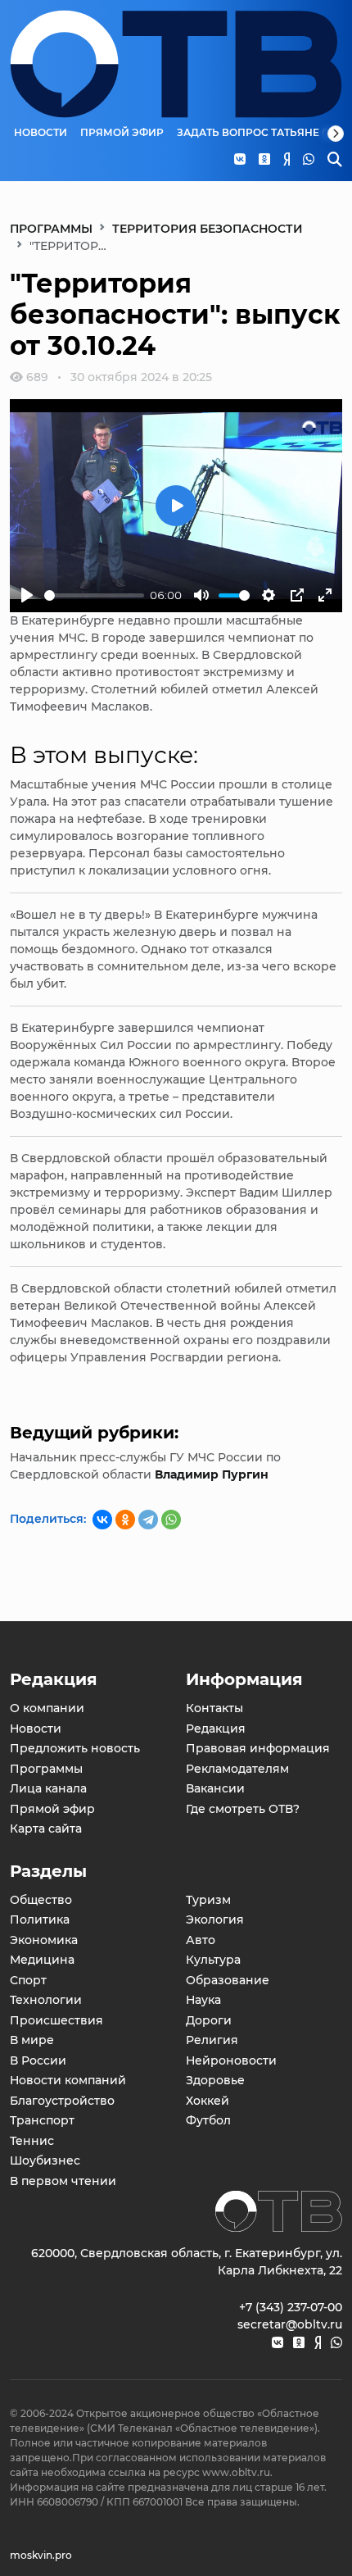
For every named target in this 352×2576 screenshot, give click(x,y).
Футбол (208, 2120)
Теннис (32, 2141)
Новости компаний (68, 2080)
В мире (32, 2040)
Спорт (28, 1980)
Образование (228, 1980)
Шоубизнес (45, 2160)
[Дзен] (318, 2343)
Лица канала (48, 1788)
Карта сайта (46, 1829)
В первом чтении (63, 2181)
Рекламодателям (237, 1769)
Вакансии (215, 1788)
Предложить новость (75, 1748)
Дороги (209, 2020)
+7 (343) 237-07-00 (291, 2307)
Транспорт (42, 2120)
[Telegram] (148, 1520)
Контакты (214, 1708)
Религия (212, 2040)
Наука (203, 2000)
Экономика (44, 1940)
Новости (41, 133)
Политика (40, 1920)
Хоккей (208, 2101)
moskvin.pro (41, 2555)
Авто (201, 1940)
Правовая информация (258, 1748)
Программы (51, 229)
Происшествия (56, 2020)
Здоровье (215, 2080)
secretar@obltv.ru (290, 2324)
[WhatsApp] (171, 1520)
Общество (41, 1900)
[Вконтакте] (278, 2343)
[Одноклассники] (125, 1520)
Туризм (208, 1900)
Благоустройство (62, 2101)
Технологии (46, 2000)
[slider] (94, 595)
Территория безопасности (208, 229)
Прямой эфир (122, 133)
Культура (213, 1960)
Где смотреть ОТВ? (243, 1809)
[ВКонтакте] (102, 1520)
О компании (47, 1708)
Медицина (42, 1960)
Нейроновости (231, 2060)
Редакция (216, 1729)
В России (38, 2060)
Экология (215, 1920)
